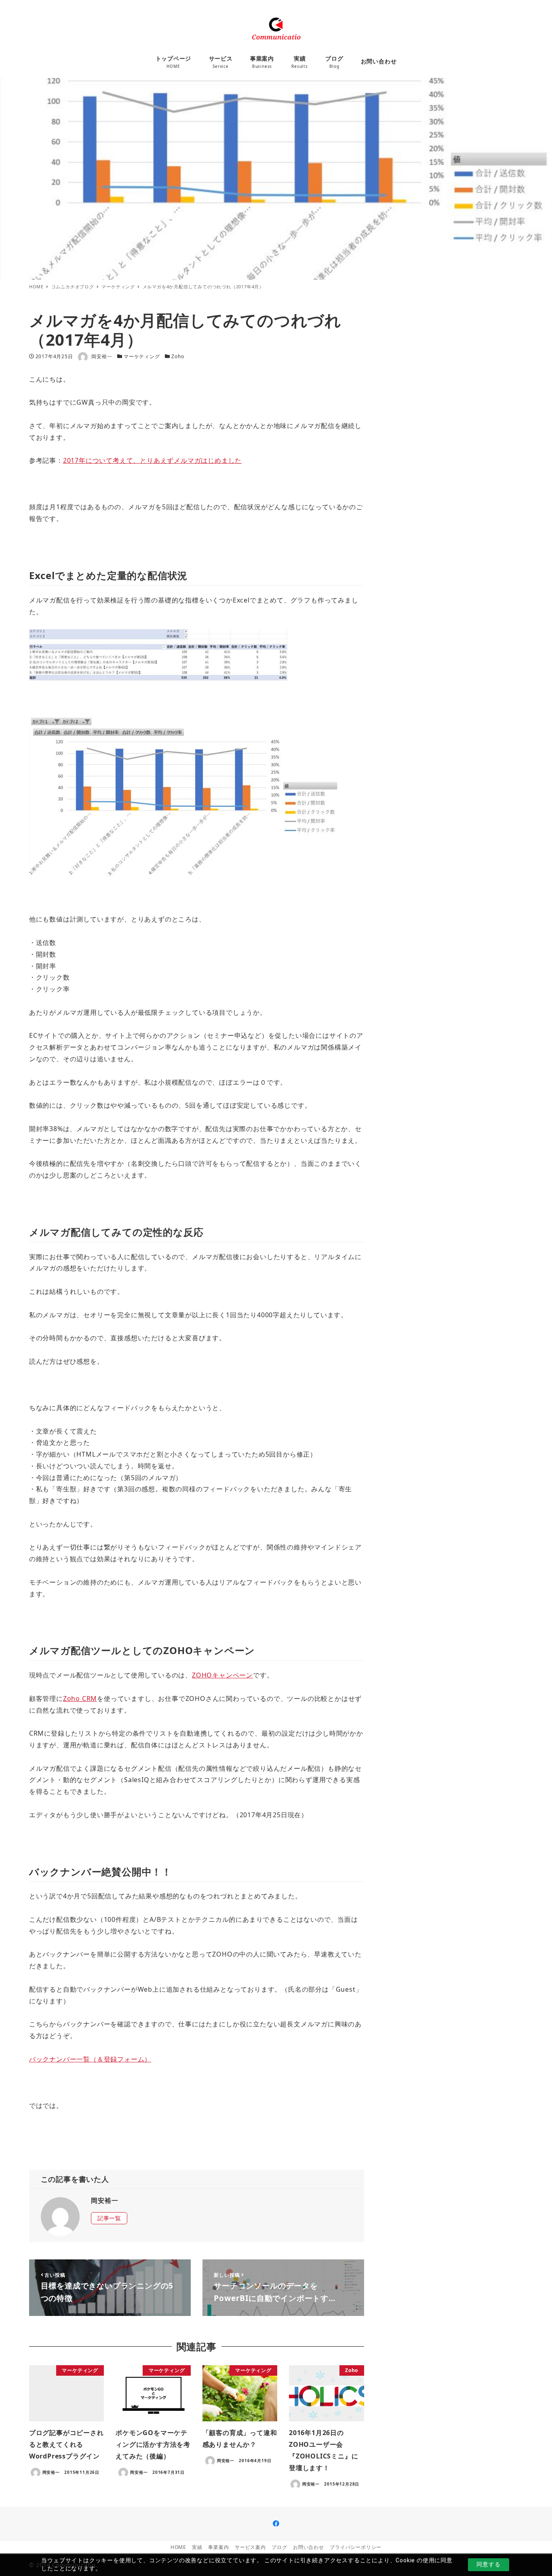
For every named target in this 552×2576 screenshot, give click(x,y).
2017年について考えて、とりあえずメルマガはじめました (152, 460)
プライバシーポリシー (356, 2547)
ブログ (279, 2547)
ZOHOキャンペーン (222, 1675)
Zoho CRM (80, 1698)
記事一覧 (109, 2218)
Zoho (178, 356)
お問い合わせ (309, 2547)
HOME (178, 2547)
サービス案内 (250, 2547)
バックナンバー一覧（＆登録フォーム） (90, 2059)
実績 (197, 2547)
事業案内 (218, 2547)
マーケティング (142, 356)
